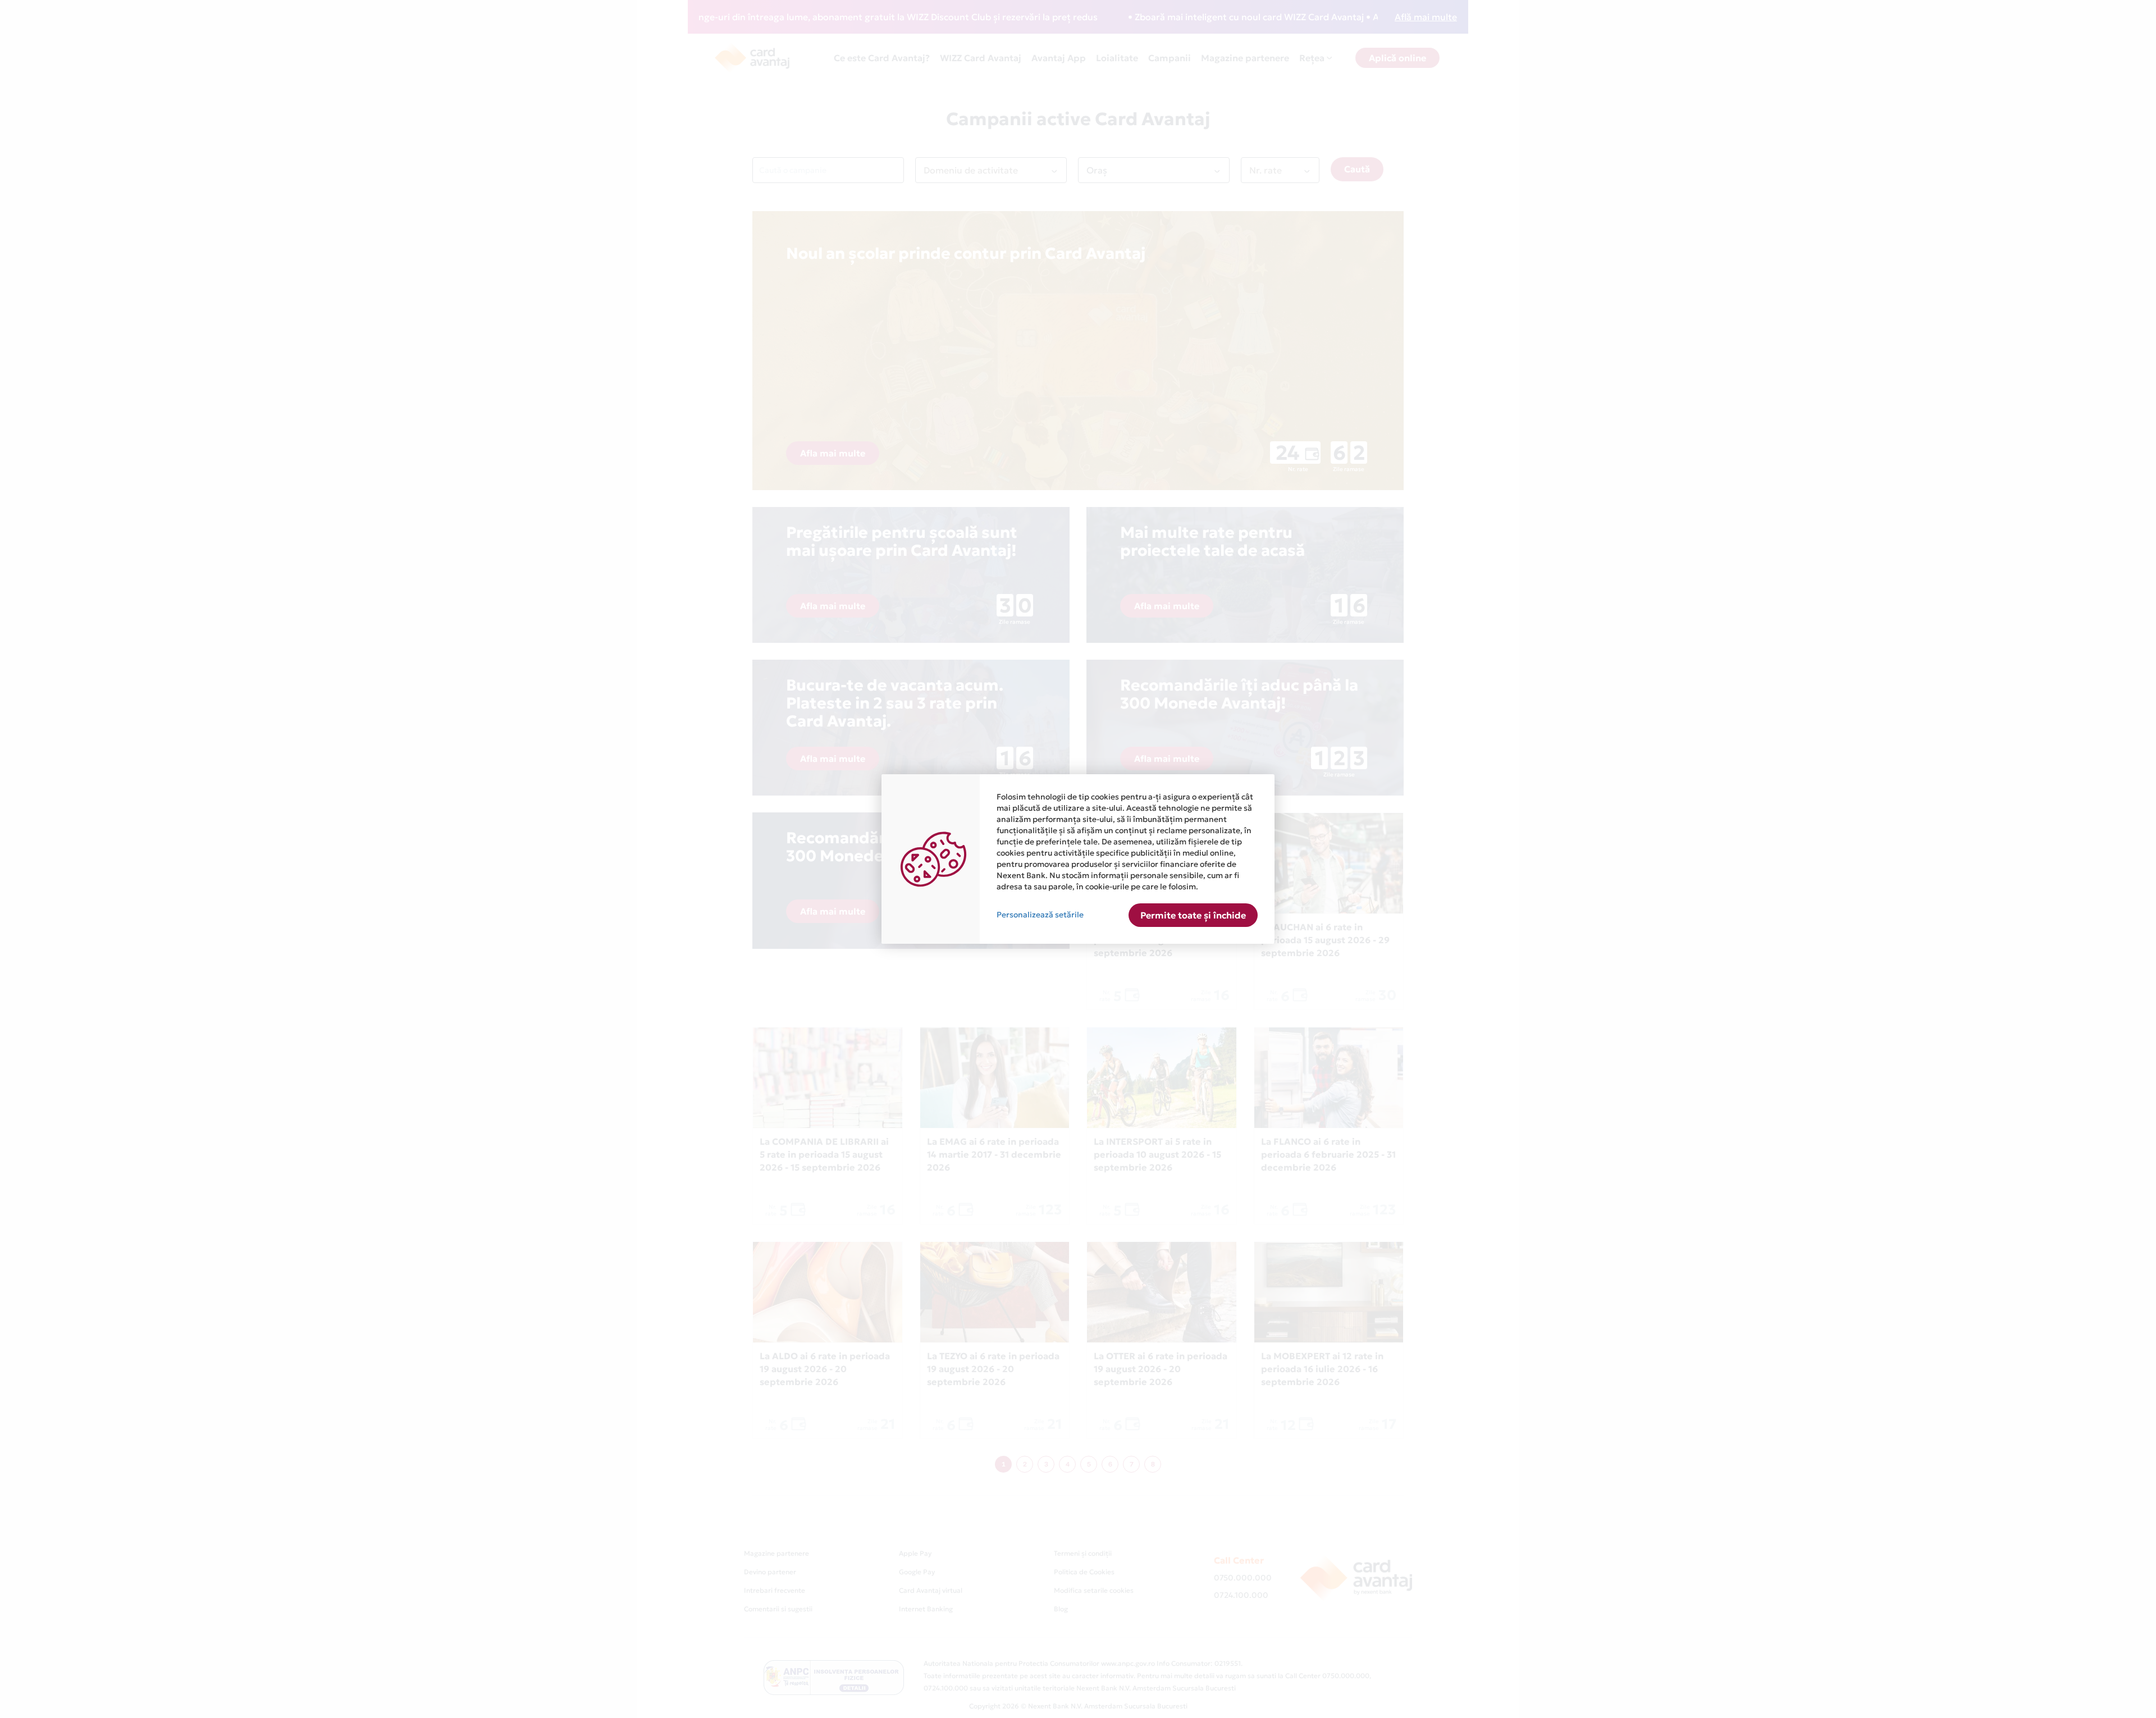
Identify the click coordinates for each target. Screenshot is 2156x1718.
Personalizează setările (1040, 915)
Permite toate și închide (1193, 915)
